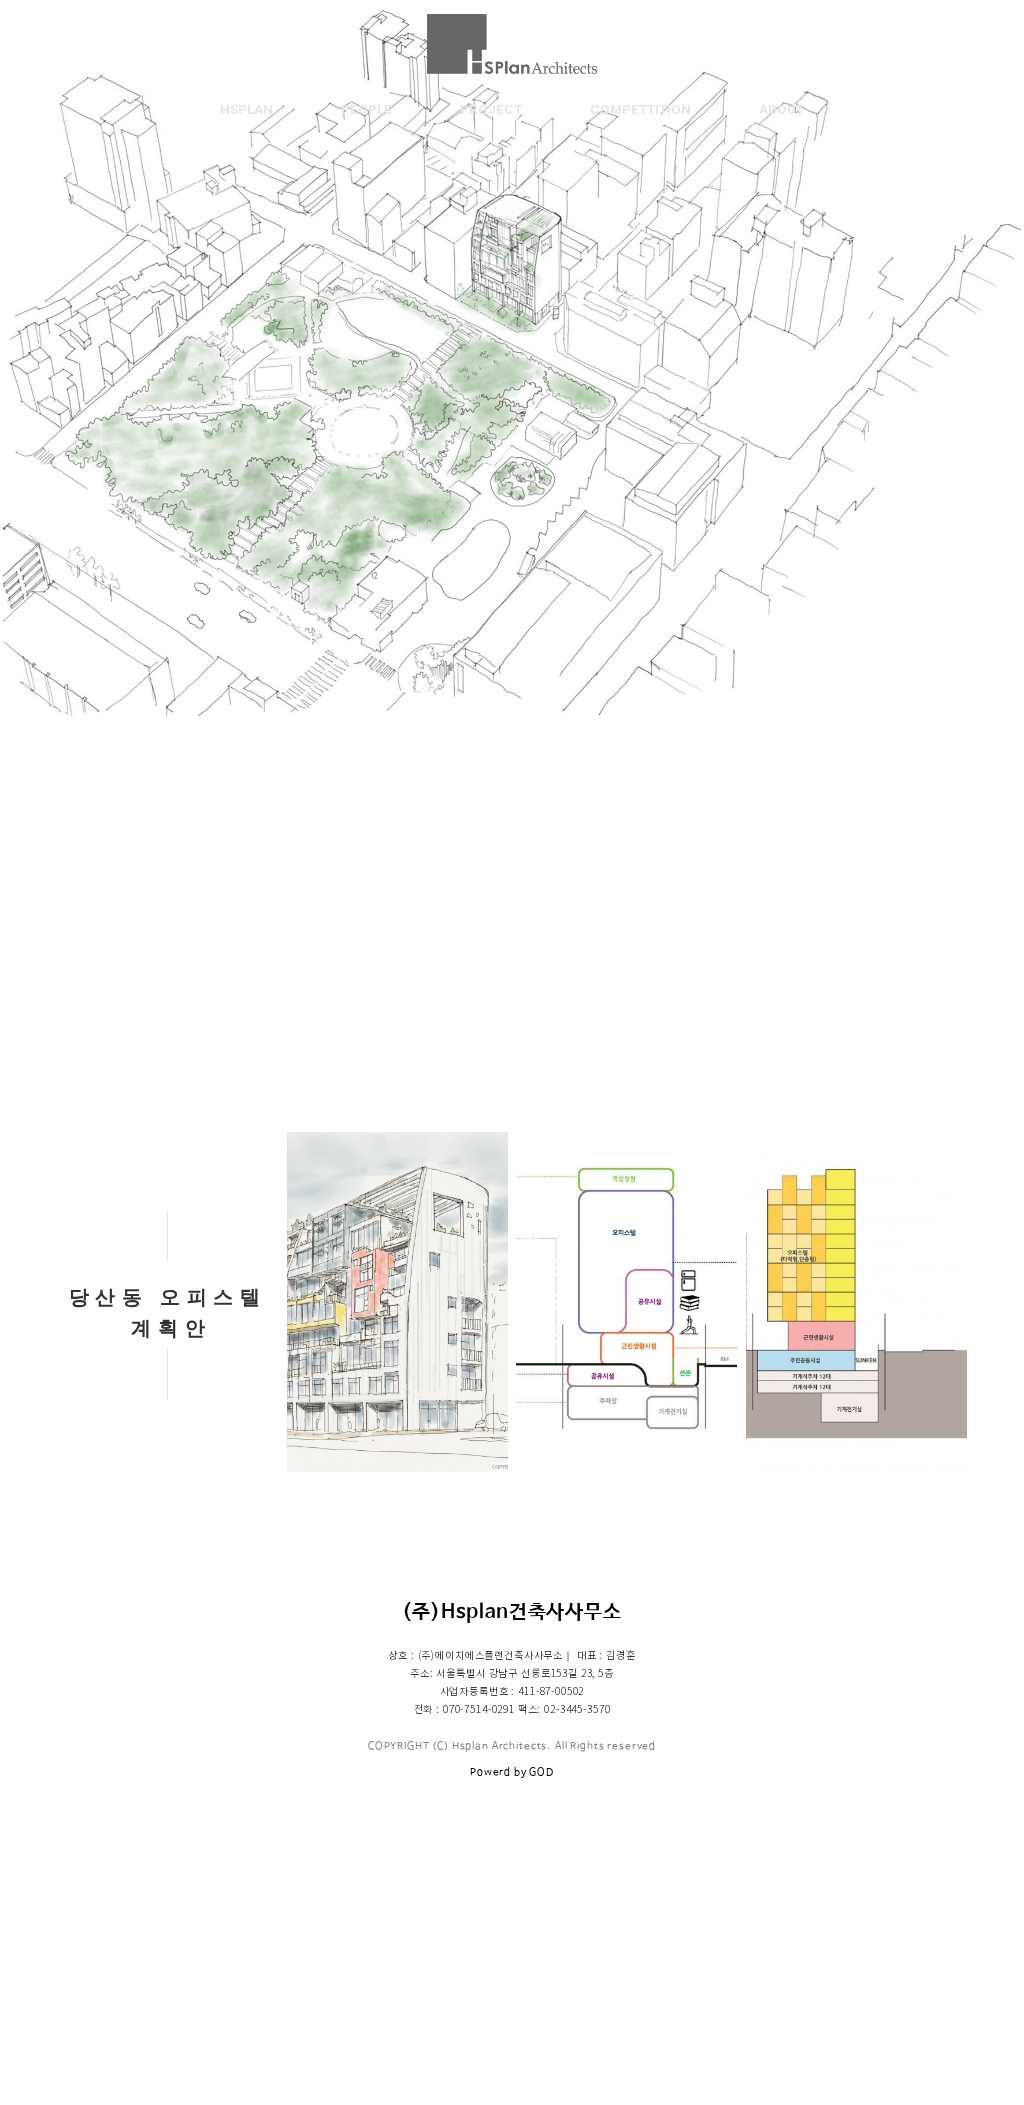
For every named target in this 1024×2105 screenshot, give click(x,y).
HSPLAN (246, 109)
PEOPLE (366, 109)
